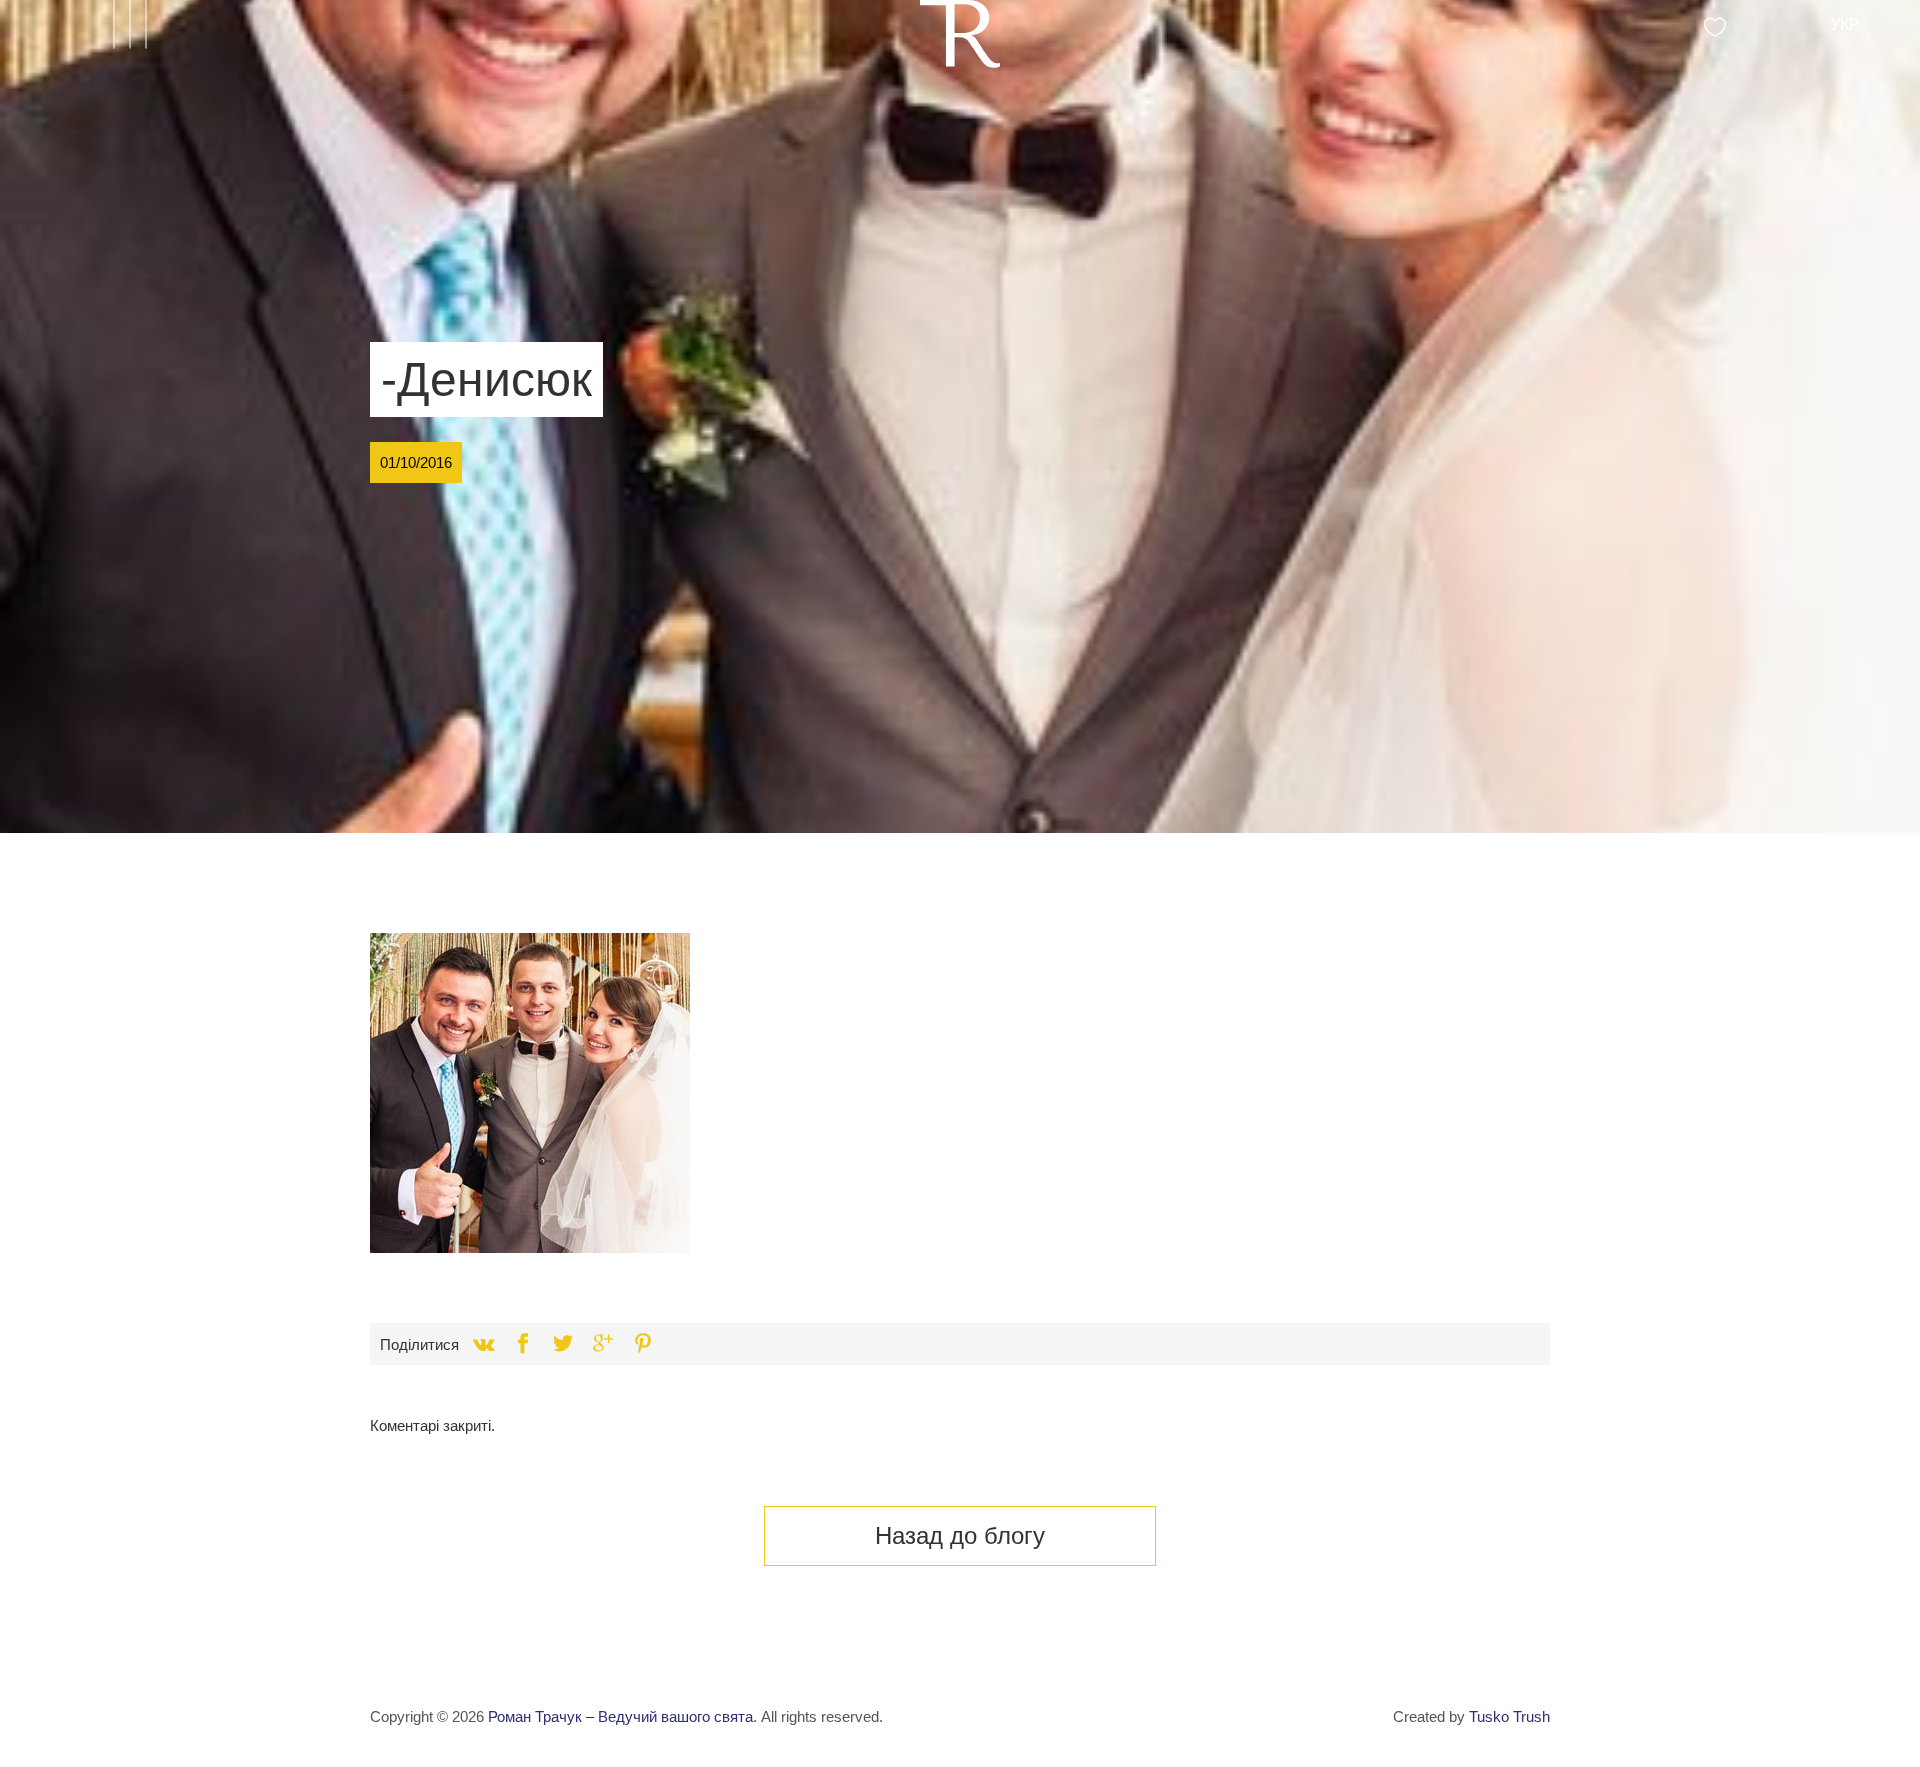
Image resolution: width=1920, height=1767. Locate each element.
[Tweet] (563, 1344)
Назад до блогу (960, 1535)
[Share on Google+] (603, 1344)
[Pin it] (643, 1344)
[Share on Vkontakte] (483, 1344)
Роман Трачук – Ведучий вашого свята (620, 1716)
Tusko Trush (1509, 1716)
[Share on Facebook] (523, 1344)
